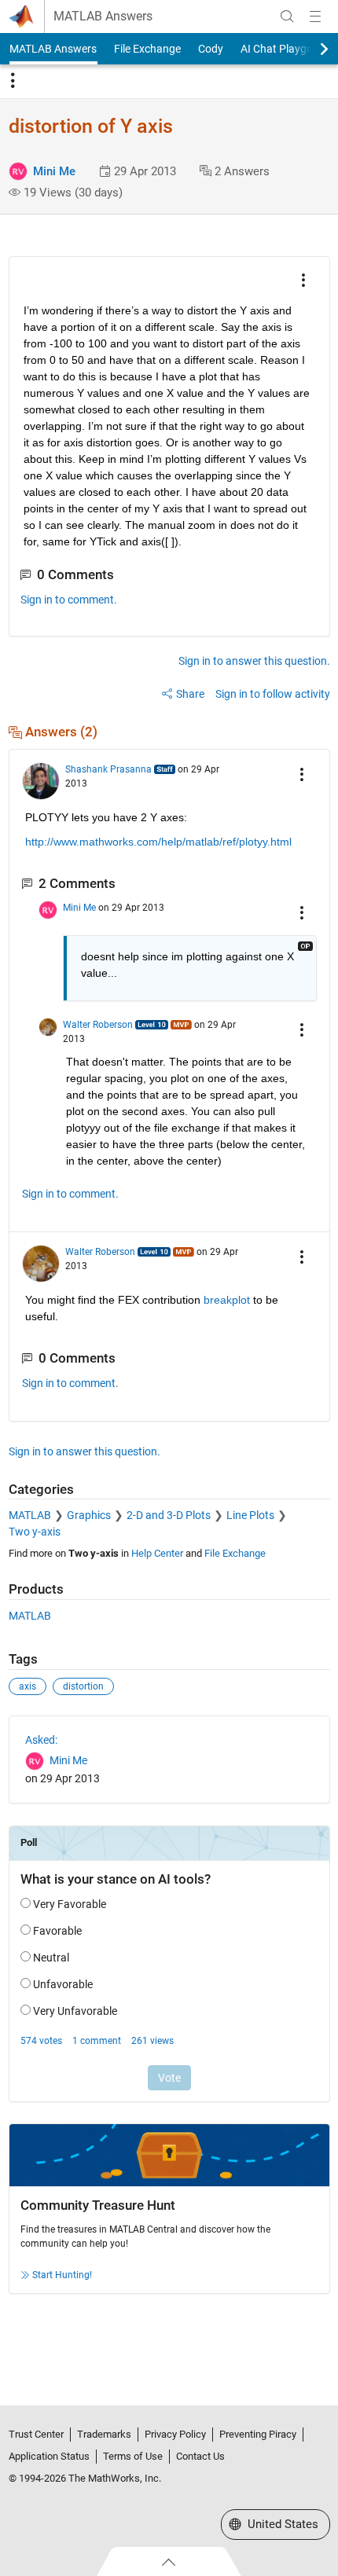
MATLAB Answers (103, 17)
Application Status (49, 2456)
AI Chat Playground (288, 49)
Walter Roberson (98, 1025)
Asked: (41, 1740)
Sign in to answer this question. (254, 661)
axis (28, 1686)
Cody (211, 49)
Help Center (157, 1553)
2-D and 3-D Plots (169, 1515)
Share (190, 694)
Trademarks (104, 2434)
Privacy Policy (175, 2434)
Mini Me (54, 171)
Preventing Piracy (258, 2434)
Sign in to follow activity (273, 694)
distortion (83, 1686)
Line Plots (250, 1515)
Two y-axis (35, 1532)
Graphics (89, 1515)
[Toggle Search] (287, 17)
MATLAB (30, 1515)
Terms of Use (133, 2456)
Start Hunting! (62, 2275)
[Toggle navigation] (13, 81)
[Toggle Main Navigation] (315, 17)
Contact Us (200, 2456)
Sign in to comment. (69, 600)
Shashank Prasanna (108, 769)
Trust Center (36, 2434)
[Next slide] (310, 49)
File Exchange (147, 49)
